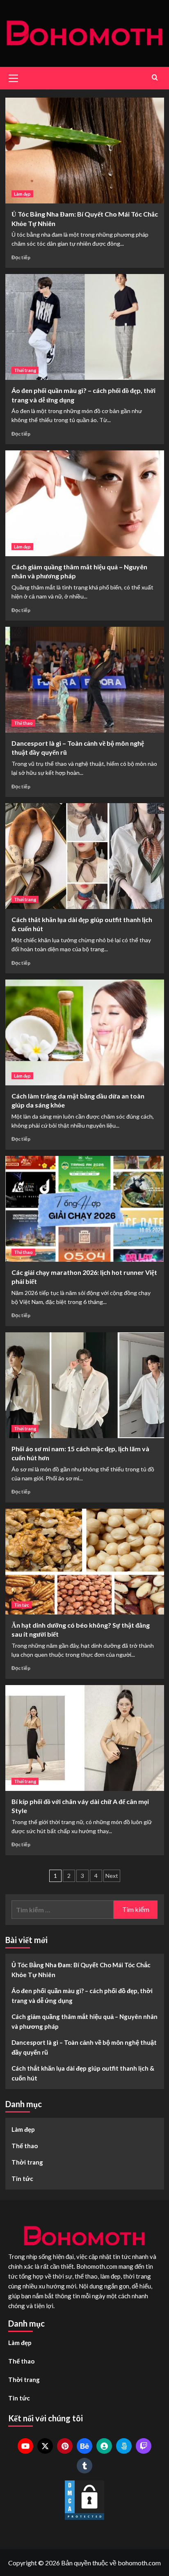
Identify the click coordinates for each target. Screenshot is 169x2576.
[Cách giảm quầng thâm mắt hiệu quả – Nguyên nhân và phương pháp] (85, 503)
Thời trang (25, 370)
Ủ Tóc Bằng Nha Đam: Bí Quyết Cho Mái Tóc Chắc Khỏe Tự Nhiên (81, 1970)
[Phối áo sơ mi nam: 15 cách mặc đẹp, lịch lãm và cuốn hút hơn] (85, 1385)
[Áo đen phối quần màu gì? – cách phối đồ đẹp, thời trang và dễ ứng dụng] (85, 327)
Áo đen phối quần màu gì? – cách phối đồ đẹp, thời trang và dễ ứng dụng (82, 1996)
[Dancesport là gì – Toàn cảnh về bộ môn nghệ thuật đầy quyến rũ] (85, 680)
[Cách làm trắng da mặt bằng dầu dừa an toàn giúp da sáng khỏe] (85, 1032)
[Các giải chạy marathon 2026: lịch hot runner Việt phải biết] (85, 1209)
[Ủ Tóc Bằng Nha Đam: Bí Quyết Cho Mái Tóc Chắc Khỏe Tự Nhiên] (85, 151)
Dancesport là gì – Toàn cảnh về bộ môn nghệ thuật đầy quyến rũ (84, 2047)
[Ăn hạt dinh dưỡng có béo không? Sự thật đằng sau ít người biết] (85, 1562)
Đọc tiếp (21, 257)
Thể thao (23, 723)
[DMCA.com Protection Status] (84, 2500)
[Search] (155, 77)
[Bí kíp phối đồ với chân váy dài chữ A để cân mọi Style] (85, 1738)
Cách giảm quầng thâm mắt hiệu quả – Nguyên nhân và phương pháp (84, 2021)
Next (112, 1876)
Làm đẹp (22, 194)
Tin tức (22, 1605)
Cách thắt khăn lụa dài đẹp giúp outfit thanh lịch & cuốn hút (83, 2073)
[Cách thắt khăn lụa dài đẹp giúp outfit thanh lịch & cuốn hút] (85, 856)
